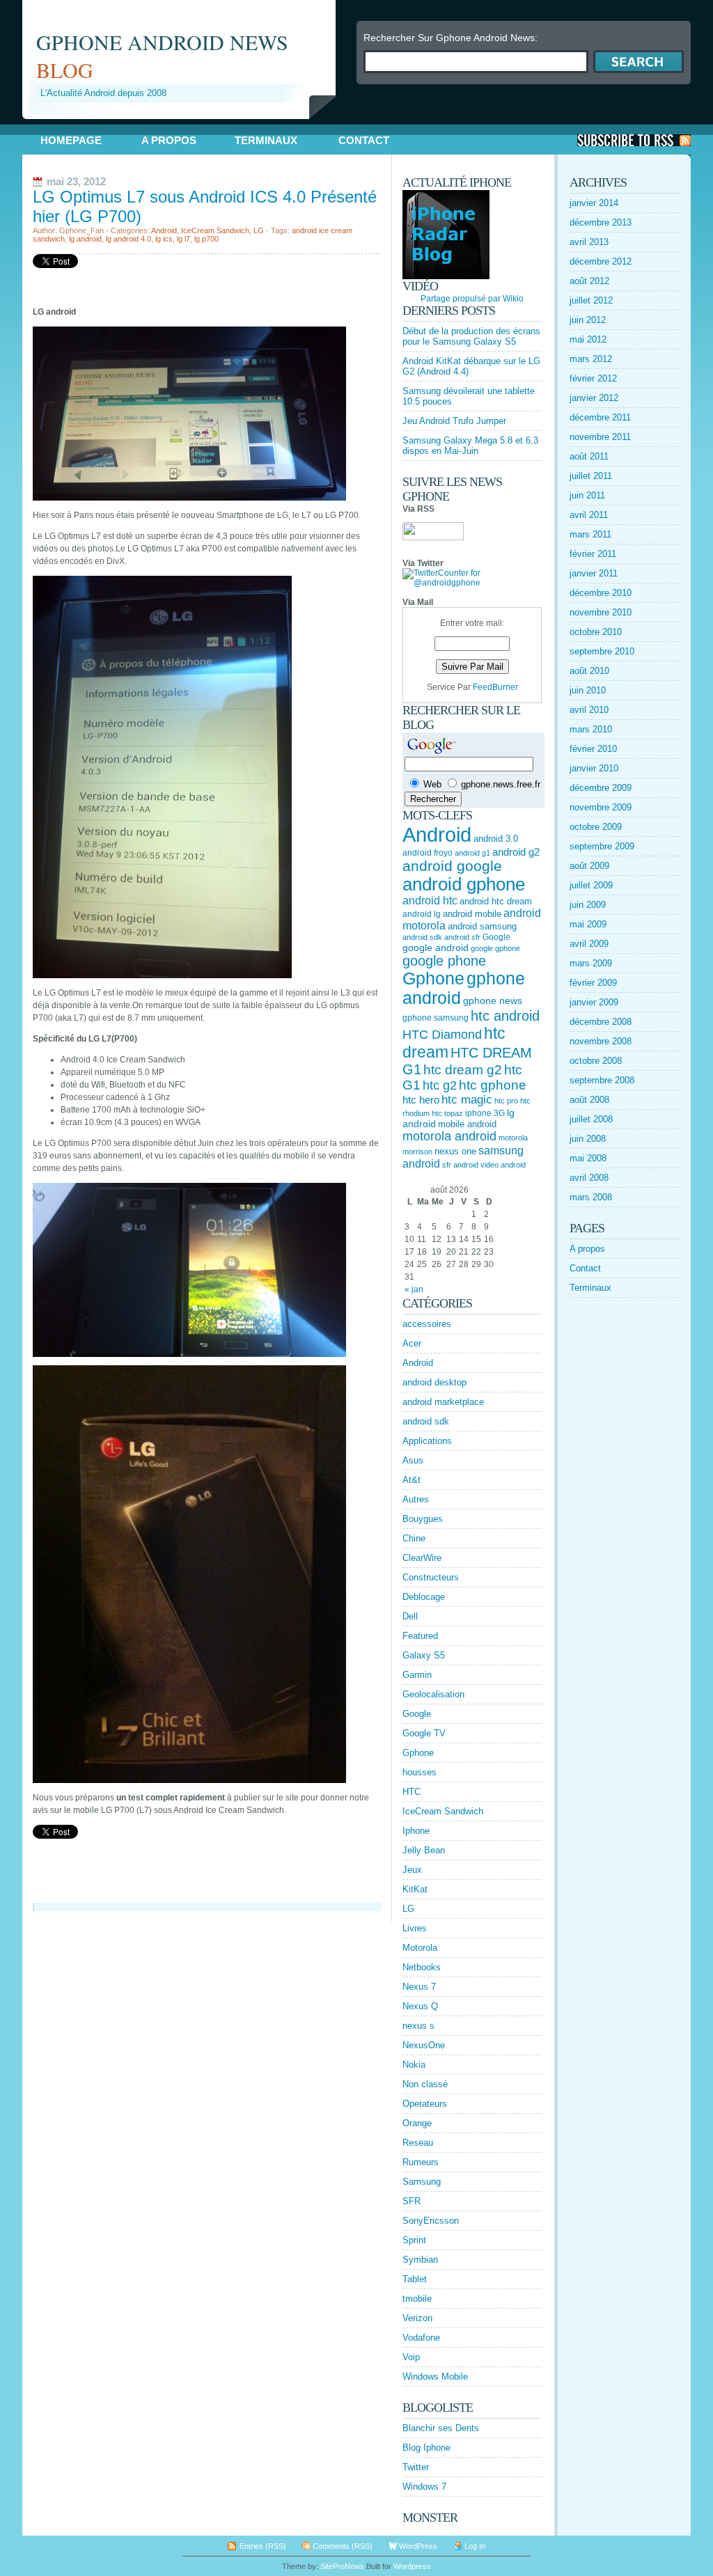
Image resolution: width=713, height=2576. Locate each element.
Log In (475, 2546)
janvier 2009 (594, 1002)
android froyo (428, 853)
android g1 (472, 853)
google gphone (495, 948)
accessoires (427, 1324)
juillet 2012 (591, 300)
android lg (422, 914)
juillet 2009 (591, 885)
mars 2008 (591, 1197)
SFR (412, 2201)
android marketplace (443, 1402)
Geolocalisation (433, 1694)
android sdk (422, 937)
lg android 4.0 (128, 239)
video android (503, 1165)
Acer (412, 1343)
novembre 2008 (601, 1041)
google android (436, 948)
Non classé (425, 2084)
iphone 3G (485, 1113)
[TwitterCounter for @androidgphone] (472, 583)
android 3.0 (496, 839)
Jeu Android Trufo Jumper (454, 421)
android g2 (516, 852)
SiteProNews (342, 2566)
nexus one (455, 1151)
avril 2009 (589, 944)
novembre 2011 (600, 437)
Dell (410, 1616)
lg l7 (183, 239)
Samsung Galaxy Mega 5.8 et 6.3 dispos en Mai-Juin (470, 446)
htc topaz (447, 1113)
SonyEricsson (431, 2221)
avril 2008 (589, 1178)
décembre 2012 (601, 261)
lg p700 (206, 239)
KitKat (415, 1889)
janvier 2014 (594, 203)
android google (452, 866)
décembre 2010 (601, 593)
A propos (169, 140)
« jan (414, 1289)
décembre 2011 (600, 417)
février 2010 (593, 749)
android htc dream (496, 901)
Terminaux (266, 140)
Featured (420, 1636)
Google (496, 937)
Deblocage (424, 1597)
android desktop (434, 1382)
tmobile (417, 2299)
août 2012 (589, 281)
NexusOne (424, 2045)
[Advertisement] (185, 124)
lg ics (164, 239)
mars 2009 (591, 963)
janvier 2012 (594, 398)
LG (259, 230)
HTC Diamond (442, 1035)
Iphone (416, 1831)
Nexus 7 (419, 1987)
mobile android (467, 1124)
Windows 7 (424, 2487)
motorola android (449, 1136)
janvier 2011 (594, 573)
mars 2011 (590, 534)
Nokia (414, 2065)
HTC (412, 1792)
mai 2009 (588, 924)
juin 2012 (588, 320)
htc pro (506, 1101)
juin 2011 (587, 495)
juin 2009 (588, 905)
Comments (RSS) (343, 2546)
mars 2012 (591, 359)
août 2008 (589, 1100)
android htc (430, 901)
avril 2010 (589, 710)
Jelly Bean (424, 1850)
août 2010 (589, 671)
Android (164, 230)
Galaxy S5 (424, 1655)
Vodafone (421, 2338)
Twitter (416, 2467)
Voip (411, 2357)
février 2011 (593, 554)
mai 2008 (588, 1158)
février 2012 (593, 378)
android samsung (482, 926)
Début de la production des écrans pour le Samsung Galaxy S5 (471, 336)
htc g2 (440, 1085)
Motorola (420, 1948)
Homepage (71, 140)
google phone (444, 961)
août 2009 (589, 866)
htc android (505, 1016)
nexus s (418, 2026)
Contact (364, 140)
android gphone (464, 884)
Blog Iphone (426, 2448)
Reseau (418, 2143)
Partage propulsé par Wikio (472, 299)
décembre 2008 (601, 1022)
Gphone (433, 979)
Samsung (422, 2182)
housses (420, 1772)
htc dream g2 (463, 1070)
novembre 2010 (601, 612)
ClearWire (422, 1558)
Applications (427, 1441)
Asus (413, 1460)
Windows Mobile (435, 2377)
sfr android (460, 1165)
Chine (414, 1538)
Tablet (415, 2279)
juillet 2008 (591, 1119)
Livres (415, 1928)
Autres (416, 1499)
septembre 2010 (602, 651)
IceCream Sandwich (215, 230)
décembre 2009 (601, 788)
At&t (412, 1480)
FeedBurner (495, 687)
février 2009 (593, 983)
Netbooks (422, 1967)
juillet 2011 (591, 476)
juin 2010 (588, 690)
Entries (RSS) (263, 2546)
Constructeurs (431, 1577)
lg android (85, 239)
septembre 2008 (602, 1080)
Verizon (417, 2318)
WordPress (418, 2546)
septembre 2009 (602, 846)
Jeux (412, 1870)
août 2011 (589, 456)
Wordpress (412, 2566)
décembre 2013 (601, 222)
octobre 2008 (596, 1061)
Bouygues (423, 1519)
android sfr (462, 937)
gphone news (493, 1000)
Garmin (417, 1675)
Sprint (414, 2240)
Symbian (420, 2260)
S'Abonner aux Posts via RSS (634, 140)
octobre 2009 (596, 827)
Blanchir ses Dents (441, 2428)
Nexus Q (420, 2006)
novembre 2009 (601, 807)
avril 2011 (589, 515)
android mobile (472, 914)
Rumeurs (421, 2162)
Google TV (424, 1733)
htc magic (467, 1100)
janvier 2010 (594, 768)
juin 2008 (588, 1139)
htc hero (421, 1100)
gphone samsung (436, 1018)
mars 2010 (591, 729)
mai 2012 (588, 339)
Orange (417, 2123)
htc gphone (493, 1085)
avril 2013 (589, 242)
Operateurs (425, 2104)
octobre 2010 (596, 632)
